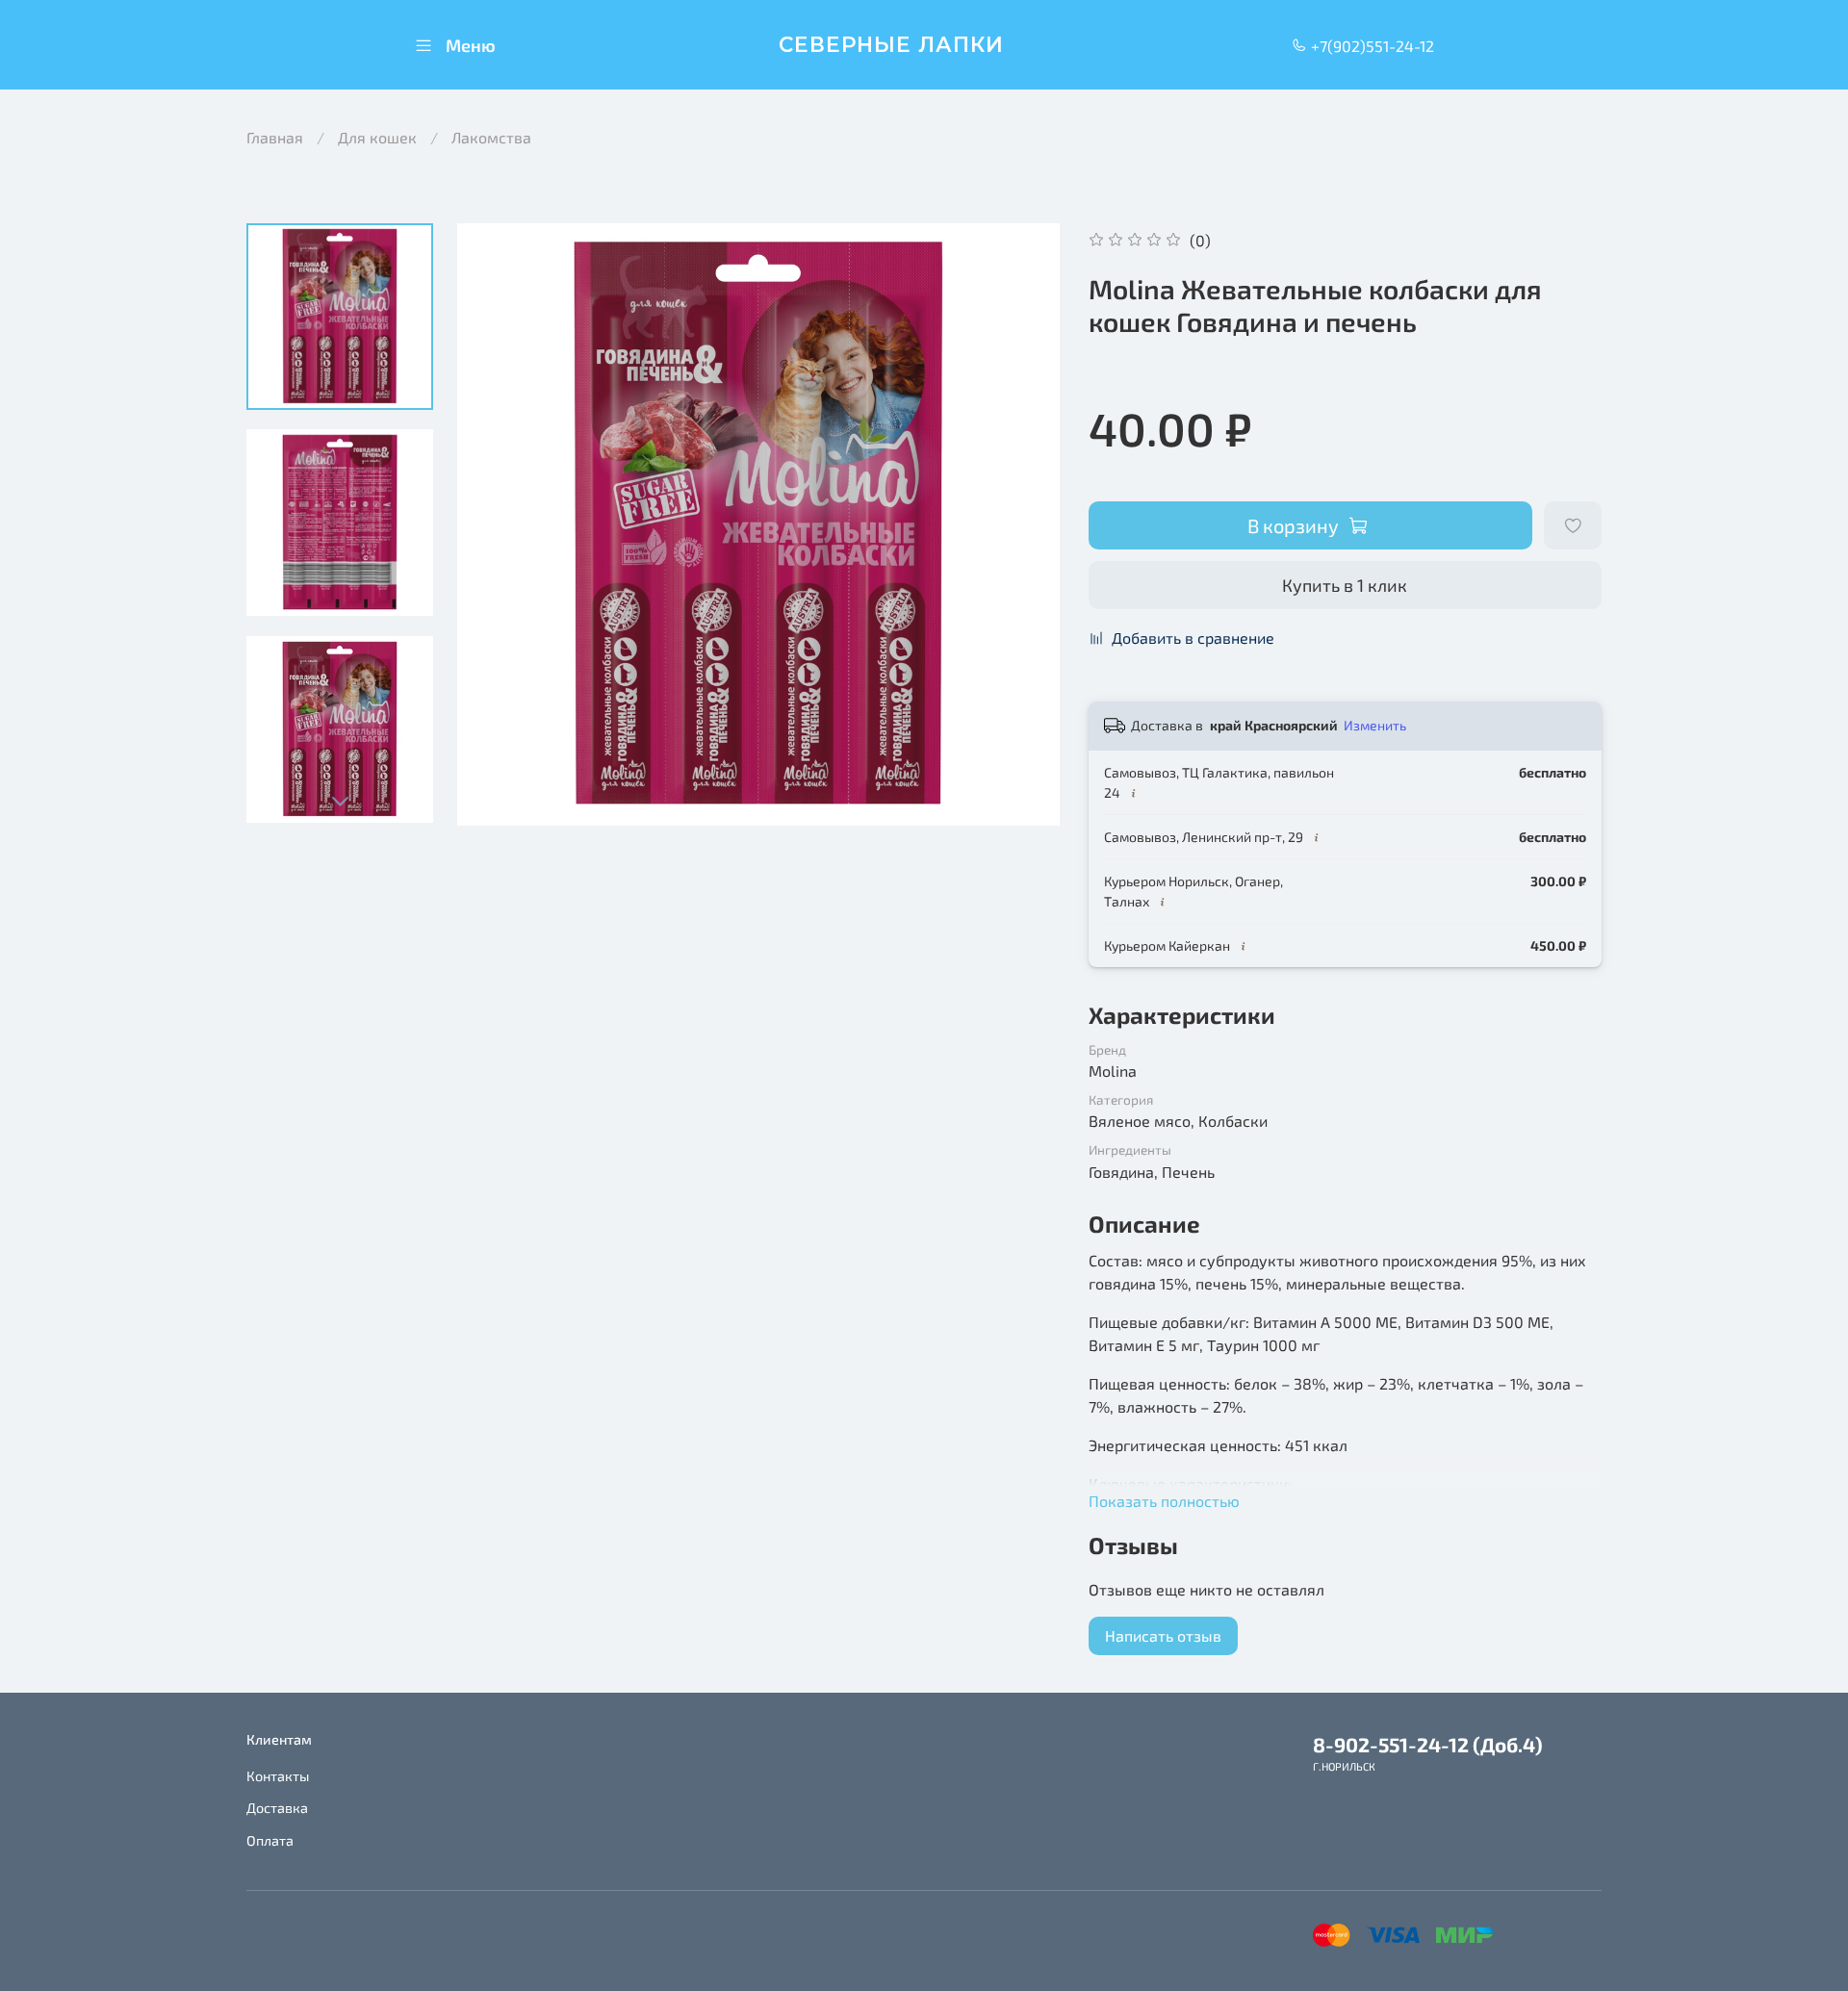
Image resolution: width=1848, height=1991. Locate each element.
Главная (275, 137)
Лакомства (491, 137)
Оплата (270, 1840)
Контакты (278, 1776)
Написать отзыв (1163, 1635)
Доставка (277, 1808)
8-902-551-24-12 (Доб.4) (1428, 1744)
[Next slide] (340, 801)
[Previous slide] (496, 524)
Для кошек (377, 137)
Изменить (1375, 725)
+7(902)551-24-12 (1371, 46)
